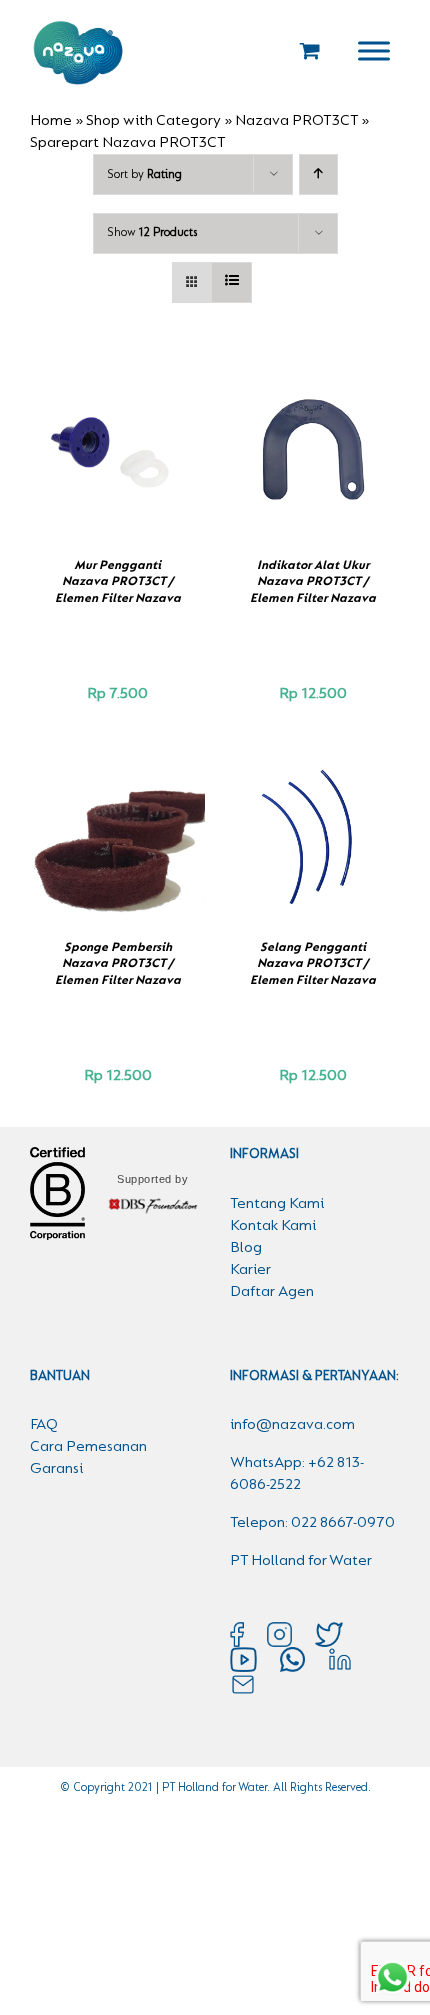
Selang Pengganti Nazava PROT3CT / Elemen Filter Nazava (313, 964)
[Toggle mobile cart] (310, 50)
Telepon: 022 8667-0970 (312, 1523)
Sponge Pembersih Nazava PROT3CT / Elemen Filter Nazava (118, 964)
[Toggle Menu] (374, 50)
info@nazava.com (292, 1425)
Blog (246, 1248)
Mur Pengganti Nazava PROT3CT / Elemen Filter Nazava (118, 582)
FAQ (44, 1425)
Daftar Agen (272, 1292)
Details (118, 464)
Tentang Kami (277, 1204)
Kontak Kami (273, 1226)
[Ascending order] (318, 174)
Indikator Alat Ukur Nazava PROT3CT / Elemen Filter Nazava (313, 582)
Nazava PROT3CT (296, 121)
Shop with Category (153, 121)
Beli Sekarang (104, 443)
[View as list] (231, 282)
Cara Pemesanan (88, 1447)
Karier (250, 1270)
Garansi (56, 1469)
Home (51, 121)
